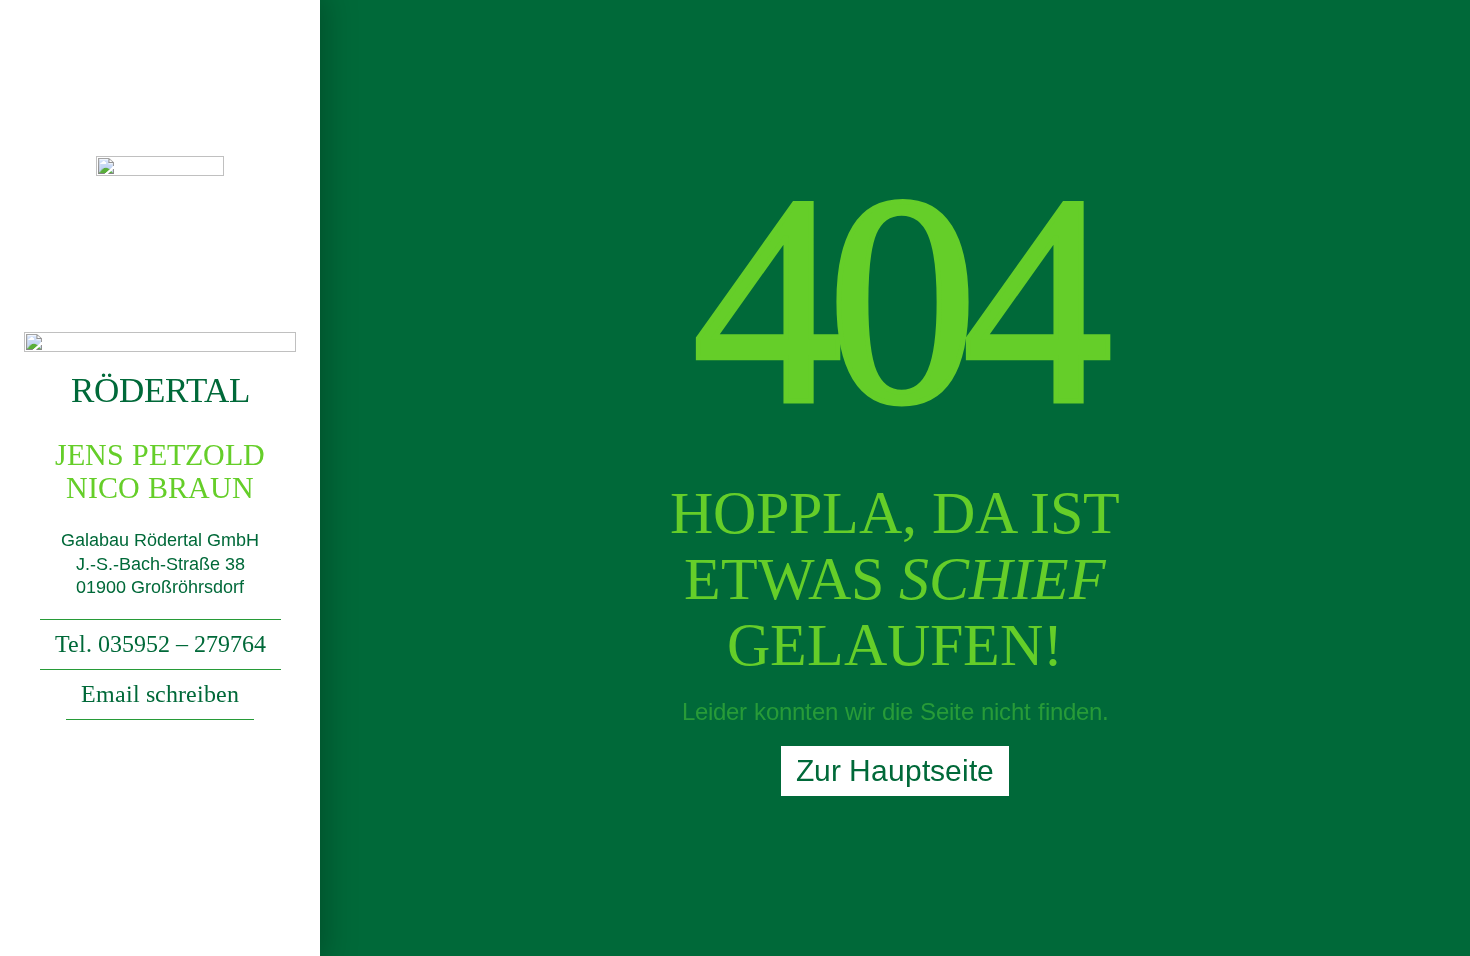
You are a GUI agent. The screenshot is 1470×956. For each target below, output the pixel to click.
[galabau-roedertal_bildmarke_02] (160, 163)
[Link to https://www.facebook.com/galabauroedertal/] (160, 780)
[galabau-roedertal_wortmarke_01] (160, 339)
